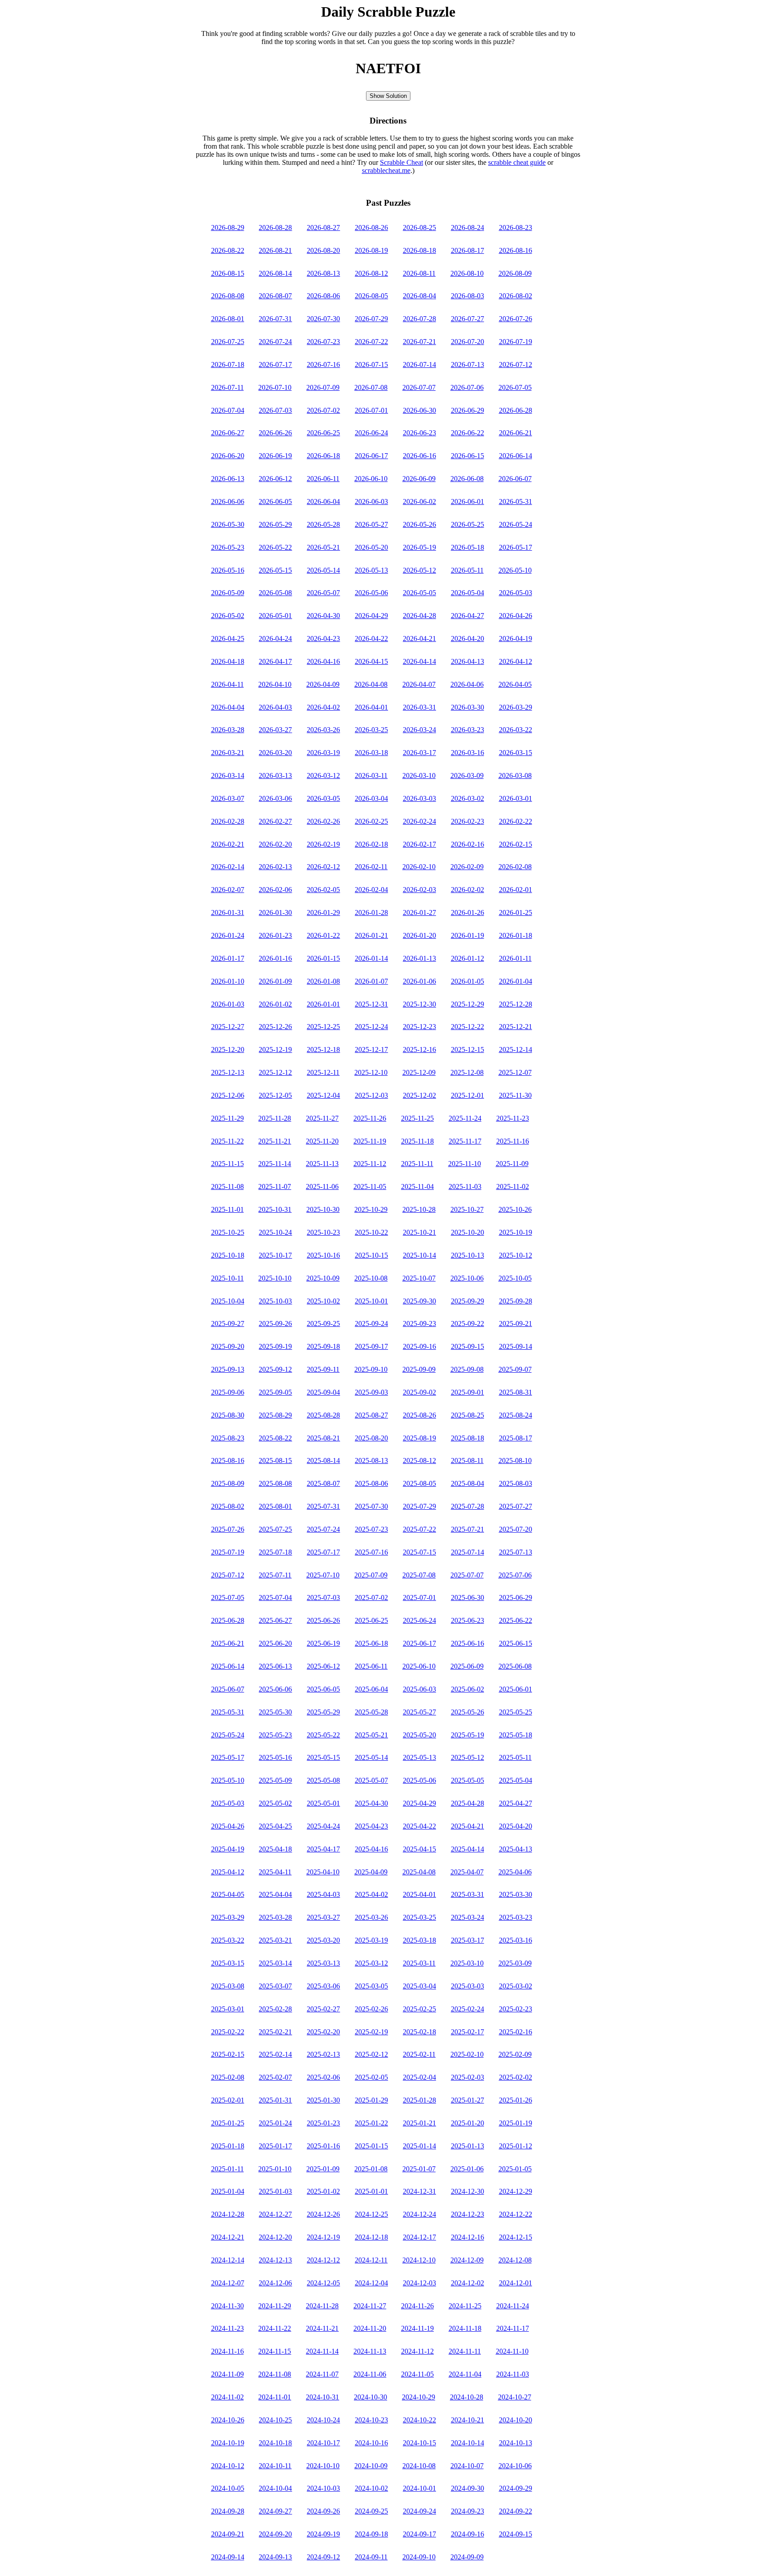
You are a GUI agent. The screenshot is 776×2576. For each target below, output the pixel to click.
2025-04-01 (419, 1894)
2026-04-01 (371, 707)
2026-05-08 (275, 593)
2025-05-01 (323, 1803)
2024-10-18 (275, 2443)
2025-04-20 (516, 1826)
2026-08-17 (467, 250)
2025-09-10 (371, 1369)
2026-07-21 (419, 342)
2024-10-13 (516, 2443)
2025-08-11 (467, 1460)
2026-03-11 (371, 775)
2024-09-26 (323, 2511)
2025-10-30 (323, 1209)
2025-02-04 (419, 2077)
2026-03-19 (323, 753)
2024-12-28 (228, 2214)
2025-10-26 (515, 1209)
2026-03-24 (419, 730)
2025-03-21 (275, 1940)
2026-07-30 (323, 319)
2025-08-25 (467, 1415)
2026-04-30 (323, 616)
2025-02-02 (516, 2077)
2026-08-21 (275, 250)
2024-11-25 (465, 2306)
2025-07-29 (419, 1506)
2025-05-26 (467, 1712)
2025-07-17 (323, 1552)
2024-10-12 (228, 2466)
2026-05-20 (371, 547)
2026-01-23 (275, 935)
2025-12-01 (467, 1095)
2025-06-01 (516, 1689)
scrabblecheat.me (386, 170)
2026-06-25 (323, 433)
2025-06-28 (228, 1620)
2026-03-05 (323, 798)
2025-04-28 (467, 1803)
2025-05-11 (515, 1757)
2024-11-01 (275, 2397)
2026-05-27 (371, 524)
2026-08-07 (275, 296)
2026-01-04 (516, 981)
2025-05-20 (419, 1735)
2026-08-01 (228, 319)
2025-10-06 (467, 1278)
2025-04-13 (516, 1849)
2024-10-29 (419, 2397)
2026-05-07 (323, 593)
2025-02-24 (467, 2009)
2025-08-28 (323, 1415)
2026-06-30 (419, 410)
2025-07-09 (371, 1575)
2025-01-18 (228, 2146)
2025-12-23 (419, 1027)
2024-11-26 (417, 2306)
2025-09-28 (516, 1301)
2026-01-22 (323, 935)
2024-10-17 (323, 2443)
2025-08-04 (467, 1483)
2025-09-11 (323, 1369)
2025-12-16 (419, 1049)
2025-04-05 (228, 1894)
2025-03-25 (419, 1917)
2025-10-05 (515, 1278)
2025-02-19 (371, 2032)
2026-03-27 (275, 730)
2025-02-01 (228, 2100)
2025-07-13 (516, 1552)
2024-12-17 (419, 2237)
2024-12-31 (419, 2191)
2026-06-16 (419, 456)
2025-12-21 (516, 1027)
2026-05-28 (323, 524)
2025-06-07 (228, 1689)
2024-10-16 (371, 2443)
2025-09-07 (515, 1369)
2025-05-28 (371, 1712)
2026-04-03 (275, 707)
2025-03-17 (467, 1940)
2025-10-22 (371, 1232)
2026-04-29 (371, 616)
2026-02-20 (275, 844)
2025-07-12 (228, 1575)
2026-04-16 (323, 661)
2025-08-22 (275, 1438)
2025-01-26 (516, 2100)
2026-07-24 (275, 342)
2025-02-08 (228, 2077)
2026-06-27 (228, 433)
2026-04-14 (419, 661)
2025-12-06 (228, 1095)
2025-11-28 (275, 1118)
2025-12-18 (323, 1049)
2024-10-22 (419, 2420)
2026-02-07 (228, 890)
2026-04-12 (516, 661)
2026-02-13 (275, 867)
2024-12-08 (515, 2260)
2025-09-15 (467, 1346)
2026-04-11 (227, 684)
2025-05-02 (275, 1803)
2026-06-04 (323, 502)
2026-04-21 (419, 638)
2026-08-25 (419, 228)
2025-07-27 (516, 1506)
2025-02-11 (419, 2054)
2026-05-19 (419, 547)
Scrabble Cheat (401, 162)
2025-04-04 (275, 1894)
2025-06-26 (323, 1620)
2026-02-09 (467, 867)
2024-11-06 (370, 2374)
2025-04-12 (228, 1872)
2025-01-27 (467, 2100)
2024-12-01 (516, 2283)
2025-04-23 (371, 1826)
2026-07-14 (419, 365)
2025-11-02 (513, 1186)
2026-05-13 (371, 570)
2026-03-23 (467, 730)
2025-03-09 (515, 1963)
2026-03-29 (516, 707)
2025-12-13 (228, 1072)
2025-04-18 (275, 1849)
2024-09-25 (371, 2511)
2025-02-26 (371, 2009)
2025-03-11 (419, 1963)
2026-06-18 (323, 456)
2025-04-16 (371, 1849)
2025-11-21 (275, 1141)
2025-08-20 (371, 1438)
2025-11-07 (275, 1186)
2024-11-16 (227, 2351)
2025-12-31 (371, 1004)
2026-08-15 (228, 273)
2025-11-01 (227, 1209)
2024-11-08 (275, 2374)
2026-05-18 (467, 547)
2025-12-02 (419, 1095)
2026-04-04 (228, 707)
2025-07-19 (228, 1552)
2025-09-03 (371, 1392)
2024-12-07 (228, 2283)
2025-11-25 (417, 1118)
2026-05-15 (275, 570)
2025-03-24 (467, 1917)
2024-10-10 (323, 2466)
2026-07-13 (467, 365)
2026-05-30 (228, 524)
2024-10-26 (228, 2420)
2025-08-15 (275, 1460)
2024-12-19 (323, 2237)
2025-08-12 (419, 1460)
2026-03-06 (275, 798)
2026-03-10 (419, 775)
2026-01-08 (323, 981)
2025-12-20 (228, 1049)
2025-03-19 (371, 1940)
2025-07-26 (228, 1529)
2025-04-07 (467, 1872)
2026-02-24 (419, 821)
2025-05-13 (419, 1757)
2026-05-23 (228, 547)
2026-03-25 (371, 730)
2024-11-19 (417, 2328)
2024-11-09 (227, 2374)
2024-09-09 (467, 2557)
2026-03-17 (419, 753)
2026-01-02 (275, 1004)
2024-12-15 (516, 2237)
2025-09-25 (323, 1323)
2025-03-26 (371, 1917)
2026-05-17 (516, 547)
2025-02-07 (275, 2077)
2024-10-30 (370, 2397)
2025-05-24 (228, 1735)
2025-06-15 (516, 1643)
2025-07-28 (467, 1506)
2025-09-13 (228, 1369)
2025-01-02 (323, 2191)
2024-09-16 (467, 2534)
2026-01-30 (275, 912)
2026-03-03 (419, 798)
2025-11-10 (465, 1164)
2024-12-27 (275, 2214)
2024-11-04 (465, 2374)
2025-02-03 (467, 2077)
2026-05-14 (323, 570)
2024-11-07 (322, 2374)
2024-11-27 (370, 2306)
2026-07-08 (371, 387)
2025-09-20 (228, 1346)
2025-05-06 (419, 1780)
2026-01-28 (371, 912)
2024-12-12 (323, 2260)
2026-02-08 (515, 867)
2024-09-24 (419, 2511)
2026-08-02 (516, 296)
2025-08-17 (516, 1438)
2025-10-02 (323, 1301)
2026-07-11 (227, 387)
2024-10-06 (515, 2466)
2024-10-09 (371, 2466)
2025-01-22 (371, 2123)
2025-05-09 (275, 1780)
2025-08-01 (275, 1506)
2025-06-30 (467, 1597)
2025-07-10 (323, 1575)
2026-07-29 (371, 319)
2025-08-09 (228, 1483)
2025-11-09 (512, 1164)
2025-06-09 (467, 1666)
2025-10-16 (323, 1255)
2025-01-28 (419, 2100)
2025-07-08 (419, 1575)
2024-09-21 (228, 2534)
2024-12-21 (228, 2237)
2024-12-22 (516, 2214)
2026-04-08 (371, 684)
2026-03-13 (275, 775)
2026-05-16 (228, 570)
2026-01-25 (516, 912)
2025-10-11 (227, 1278)
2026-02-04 (371, 890)
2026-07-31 (275, 319)
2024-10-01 (419, 2488)
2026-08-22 (228, 250)
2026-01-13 (419, 958)
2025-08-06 (371, 1483)
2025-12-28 (516, 1004)
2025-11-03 (465, 1186)
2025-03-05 (371, 1986)
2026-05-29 (275, 524)
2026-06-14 (516, 456)
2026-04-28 (419, 616)
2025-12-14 (516, 1049)
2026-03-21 (228, 753)
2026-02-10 (419, 867)
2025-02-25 (419, 2009)
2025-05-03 (228, 1803)
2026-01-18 (516, 935)
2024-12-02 (467, 2283)
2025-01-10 (275, 2169)
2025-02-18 (419, 2032)
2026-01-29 (323, 912)
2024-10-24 (323, 2420)
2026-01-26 (467, 912)
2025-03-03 (467, 1986)
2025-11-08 (227, 1186)
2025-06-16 (467, 1643)
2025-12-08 (467, 1072)
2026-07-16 (323, 365)
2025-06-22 (516, 1620)
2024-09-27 (275, 2511)
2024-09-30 (467, 2488)
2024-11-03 (513, 2374)
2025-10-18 (228, 1255)
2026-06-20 (228, 456)
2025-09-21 (516, 1323)
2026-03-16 (467, 753)
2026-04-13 (467, 661)
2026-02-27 (275, 821)
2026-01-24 (228, 935)
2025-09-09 (419, 1369)
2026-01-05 (467, 981)
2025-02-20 (323, 2032)
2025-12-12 (275, 1072)
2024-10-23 (371, 2420)
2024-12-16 (467, 2237)
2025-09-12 (275, 1369)
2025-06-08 (515, 1666)
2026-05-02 (228, 616)
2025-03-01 (228, 2009)
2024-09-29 (516, 2488)
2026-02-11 (371, 867)
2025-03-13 (323, 1963)
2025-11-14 (275, 1164)
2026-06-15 (467, 456)
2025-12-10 (371, 1072)
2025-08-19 (419, 1438)
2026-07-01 (371, 410)
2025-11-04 (417, 1186)
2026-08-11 (419, 273)
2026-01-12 (467, 958)
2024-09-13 (275, 2557)
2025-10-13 (467, 1255)
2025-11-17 (465, 1141)
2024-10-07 (467, 2466)
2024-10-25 (275, 2420)
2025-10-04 (228, 1301)
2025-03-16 (516, 1940)
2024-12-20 (275, 2237)
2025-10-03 (275, 1301)
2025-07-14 (467, 1552)
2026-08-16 (516, 250)
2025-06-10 (419, 1666)
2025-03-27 (323, 1917)
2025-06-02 (467, 1689)
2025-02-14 (275, 2054)
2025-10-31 (275, 1209)
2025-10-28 (419, 1209)
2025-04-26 (228, 1826)
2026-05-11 (467, 570)
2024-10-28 (467, 2397)
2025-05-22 (323, 1735)
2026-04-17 (275, 661)
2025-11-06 (322, 1186)
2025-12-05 (275, 1095)
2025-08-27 (371, 1415)
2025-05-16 (275, 1757)
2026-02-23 (467, 821)
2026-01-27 (419, 912)
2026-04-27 (467, 616)
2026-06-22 (467, 433)
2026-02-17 (419, 844)
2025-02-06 (323, 2077)
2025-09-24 (371, 1323)
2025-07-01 (419, 1597)
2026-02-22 (516, 821)
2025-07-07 (467, 1575)
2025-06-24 (419, 1620)
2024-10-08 (419, 2466)
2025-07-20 (516, 1529)
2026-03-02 (467, 798)
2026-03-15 (516, 753)
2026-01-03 (228, 1004)
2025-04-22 (419, 1826)
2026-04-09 (323, 684)
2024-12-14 (228, 2260)
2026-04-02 (323, 707)
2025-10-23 (323, 1232)
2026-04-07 (419, 684)
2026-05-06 (371, 593)
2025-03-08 (228, 1986)
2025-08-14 (323, 1460)
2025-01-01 (371, 2191)
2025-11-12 (370, 1164)
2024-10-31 (322, 2397)
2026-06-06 (228, 502)
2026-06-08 (467, 479)
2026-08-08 (228, 296)
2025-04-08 (419, 1872)
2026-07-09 (323, 387)
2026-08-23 (516, 228)
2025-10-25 (228, 1232)
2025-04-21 (467, 1826)
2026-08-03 (467, 296)
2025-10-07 (419, 1278)
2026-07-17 (275, 365)
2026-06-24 (371, 433)
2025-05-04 (516, 1780)
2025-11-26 (370, 1118)
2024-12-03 (419, 2283)
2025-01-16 (323, 2146)
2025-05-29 (323, 1712)
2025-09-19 (275, 1346)
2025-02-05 (371, 2077)
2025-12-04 (323, 1095)
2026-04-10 (275, 684)
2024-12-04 (371, 2283)
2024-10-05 (228, 2488)
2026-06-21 (516, 433)
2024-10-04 (275, 2488)
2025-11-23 (513, 1118)
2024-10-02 (371, 2488)
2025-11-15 (227, 1164)
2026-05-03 (516, 593)
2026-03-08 (515, 775)
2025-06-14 (228, 1666)
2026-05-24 (516, 524)
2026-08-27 (323, 228)
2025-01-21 (419, 2123)
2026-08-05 (371, 296)
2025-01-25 (228, 2123)
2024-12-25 (371, 2214)
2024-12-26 (323, 2214)
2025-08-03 (516, 1483)
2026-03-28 (228, 730)
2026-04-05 (515, 684)
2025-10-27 (467, 1209)
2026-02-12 (323, 867)
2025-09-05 (275, 1392)
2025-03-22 (228, 1940)
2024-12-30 (467, 2191)
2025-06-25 (371, 1620)
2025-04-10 (323, 1872)
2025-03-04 (419, 1986)
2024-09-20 (275, 2534)
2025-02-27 (323, 2009)
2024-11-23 (227, 2328)
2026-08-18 (419, 250)
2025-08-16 (228, 1460)
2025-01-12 (516, 2146)
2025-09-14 (516, 1346)
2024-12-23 (467, 2214)
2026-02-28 (228, 821)
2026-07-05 (515, 387)
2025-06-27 (275, 1620)
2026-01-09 (275, 981)
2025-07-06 (515, 1575)
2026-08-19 (371, 250)
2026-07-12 (516, 365)
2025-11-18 (417, 1141)
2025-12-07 (515, 1072)
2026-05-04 (467, 593)
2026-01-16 (275, 958)
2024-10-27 (515, 2397)
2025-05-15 (323, 1757)
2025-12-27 (228, 1027)
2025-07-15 (419, 1552)
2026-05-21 (323, 547)
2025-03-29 (228, 1917)
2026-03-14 (228, 775)
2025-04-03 (323, 1894)
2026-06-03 (371, 502)
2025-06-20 (275, 1643)
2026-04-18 (228, 661)
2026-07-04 (228, 410)
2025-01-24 (275, 2123)
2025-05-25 (516, 1712)
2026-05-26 (419, 524)
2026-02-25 (371, 821)
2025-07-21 (467, 1529)
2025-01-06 (467, 2169)
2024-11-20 (370, 2328)
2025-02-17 (467, 2032)
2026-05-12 (419, 570)
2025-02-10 (467, 2054)
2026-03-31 (419, 707)
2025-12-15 (467, 1049)
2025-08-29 (275, 1415)
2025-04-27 (516, 1803)
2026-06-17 (371, 456)
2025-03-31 (467, 1894)
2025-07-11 (275, 1575)
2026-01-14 (371, 958)
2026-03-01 (516, 798)
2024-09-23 (467, 2511)
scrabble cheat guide (517, 162)
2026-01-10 (228, 981)
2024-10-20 (516, 2420)
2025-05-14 (371, 1757)
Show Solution (388, 96)
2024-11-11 (465, 2351)
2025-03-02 (516, 1986)
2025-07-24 (323, 1529)
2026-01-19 (467, 935)
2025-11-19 (370, 1141)
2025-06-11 (371, 1666)
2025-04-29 (419, 1803)
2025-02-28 (275, 2009)
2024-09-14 (228, 2557)
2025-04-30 (371, 1803)
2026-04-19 (516, 638)
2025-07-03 (323, 1597)
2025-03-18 (419, 1940)
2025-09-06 (228, 1392)
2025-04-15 (419, 1849)
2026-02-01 (516, 890)
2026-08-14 (275, 273)
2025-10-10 (275, 1278)
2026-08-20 (323, 250)
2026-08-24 (467, 228)
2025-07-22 (419, 1529)
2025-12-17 (371, 1049)
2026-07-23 (323, 342)
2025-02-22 (228, 2032)
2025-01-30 (323, 2100)
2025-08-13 (371, 1460)
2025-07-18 (275, 1552)
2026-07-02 (323, 410)
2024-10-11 (275, 2466)
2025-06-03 (419, 1689)
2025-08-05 (419, 1483)
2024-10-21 (467, 2420)
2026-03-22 (516, 730)
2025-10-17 (275, 1255)
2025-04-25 (275, 1826)
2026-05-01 (275, 616)
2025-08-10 (515, 1460)
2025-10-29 (371, 1209)
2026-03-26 (323, 730)
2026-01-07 (371, 981)
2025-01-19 (516, 2123)
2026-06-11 (323, 479)
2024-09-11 (371, 2557)
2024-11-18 (465, 2328)
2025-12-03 (371, 1095)
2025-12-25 (323, 1027)
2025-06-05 (323, 1689)
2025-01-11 (227, 2169)
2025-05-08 (323, 1780)
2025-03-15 (228, 1963)
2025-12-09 (419, 1072)
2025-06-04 (371, 1689)
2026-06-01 (467, 502)
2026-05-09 (228, 593)
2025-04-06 (515, 1872)
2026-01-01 (323, 1004)
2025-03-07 (275, 1986)
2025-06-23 (467, 1620)
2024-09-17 (419, 2534)
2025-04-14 (467, 1849)
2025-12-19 (275, 1049)
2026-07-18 (228, 365)
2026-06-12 (275, 479)
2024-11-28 (322, 2306)
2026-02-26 (323, 821)
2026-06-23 (419, 433)
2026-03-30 (467, 707)
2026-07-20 (467, 342)
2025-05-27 (419, 1712)
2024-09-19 (323, 2534)
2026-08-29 (228, 228)
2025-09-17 (371, 1346)
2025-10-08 (371, 1278)
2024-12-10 (419, 2260)
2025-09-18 (323, 1346)
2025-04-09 (371, 1872)
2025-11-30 (515, 1095)
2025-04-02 (371, 1894)
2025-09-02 (419, 1392)
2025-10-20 (467, 1232)
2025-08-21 (323, 1438)
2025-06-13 (275, 1666)
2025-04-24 (323, 1826)
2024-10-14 (467, 2443)
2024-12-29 (516, 2191)
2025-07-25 (275, 1529)
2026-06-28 (516, 410)
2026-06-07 (515, 479)
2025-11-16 (513, 1141)
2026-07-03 (275, 410)
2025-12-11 (323, 1072)
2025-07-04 (275, 1597)
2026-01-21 (371, 935)
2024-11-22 (275, 2328)
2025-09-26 (275, 1323)
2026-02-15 (516, 844)
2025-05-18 (516, 1735)
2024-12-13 (275, 2260)
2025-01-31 (275, 2100)
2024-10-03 (323, 2488)
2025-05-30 (275, 1712)
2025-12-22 (467, 1027)
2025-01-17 (275, 2146)
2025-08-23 (228, 1438)
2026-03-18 (371, 753)
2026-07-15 (371, 365)
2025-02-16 (516, 2032)
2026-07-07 (419, 387)
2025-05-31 (228, 1712)
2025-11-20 (322, 1141)
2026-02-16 (467, 844)
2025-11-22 (227, 1141)
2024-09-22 (516, 2511)
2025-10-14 (419, 1255)
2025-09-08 (467, 1369)
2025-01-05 (515, 2169)
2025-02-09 (515, 2054)
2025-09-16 (419, 1346)
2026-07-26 (516, 319)
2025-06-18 (371, 1643)
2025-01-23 (323, 2123)
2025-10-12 (516, 1255)
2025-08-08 (275, 1483)
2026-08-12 (371, 273)
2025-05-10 (228, 1780)
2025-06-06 (275, 1689)
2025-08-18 (467, 1438)
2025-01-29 (371, 2100)
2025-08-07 (323, 1483)
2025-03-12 (371, 1963)
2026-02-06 (275, 890)
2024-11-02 (227, 2397)
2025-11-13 (322, 1164)
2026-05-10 (515, 570)
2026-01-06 (419, 981)
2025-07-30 (371, 1506)
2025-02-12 (371, 2054)
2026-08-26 (371, 228)
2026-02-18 (371, 844)
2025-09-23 (419, 1323)
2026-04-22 (371, 638)
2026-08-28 (275, 228)
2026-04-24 (275, 638)
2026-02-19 (323, 844)
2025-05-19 (467, 1735)
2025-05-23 (275, 1735)
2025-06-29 (516, 1597)
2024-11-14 (322, 2351)
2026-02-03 (419, 890)
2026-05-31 (516, 502)
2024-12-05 (323, 2283)
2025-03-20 (323, 1940)
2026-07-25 (228, 342)
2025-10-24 (275, 1232)
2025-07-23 (371, 1529)
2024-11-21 (322, 2328)
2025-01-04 (228, 2191)
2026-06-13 (228, 479)
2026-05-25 (467, 524)
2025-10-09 (323, 1278)
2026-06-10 (371, 479)
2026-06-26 (275, 433)
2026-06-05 (275, 502)
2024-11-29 (275, 2306)
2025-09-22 (467, 1323)
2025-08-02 (228, 1506)
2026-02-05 (323, 890)
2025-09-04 (323, 1392)
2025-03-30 (516, 1894)
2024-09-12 (323, 2557)
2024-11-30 (227, 2306)
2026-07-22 (371, 342)
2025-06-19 (323, 1643)
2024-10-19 (228, 2443)
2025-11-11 (417, 1164)
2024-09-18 (371, 2534)
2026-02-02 (467, 890)
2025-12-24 (371, 1027)
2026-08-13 (323, 273)
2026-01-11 (515, 958)
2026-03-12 (323, 775)
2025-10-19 (516, 1232)
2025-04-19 (228, 1849)
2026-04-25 (228, 638)
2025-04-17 (323, 1849)
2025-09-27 (228, 1323)
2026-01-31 (228, 912)
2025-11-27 (322, 1118)
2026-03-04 (371, 798)
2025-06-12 (323, 1666)
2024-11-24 (513, 2306)
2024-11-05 (417, 2374)
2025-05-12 (467, 1757)
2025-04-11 (275, 1872)
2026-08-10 (467, 273)
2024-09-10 (419, 2557)
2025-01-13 (467, 2146)
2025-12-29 (467, 1004)
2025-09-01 (467, 1392)
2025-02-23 (516, 2009)
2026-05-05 (419, 593)
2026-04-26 (516, 616)
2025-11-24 (465, 1118)
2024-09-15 (516, 2534)
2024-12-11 (371, 2260)
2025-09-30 (419, 1301)
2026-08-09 (515, 273)
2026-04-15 (371, 661)
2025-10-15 (371, 1255)
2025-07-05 (228, 1597)
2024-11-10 (512, 2351)
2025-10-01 (371, 1301)
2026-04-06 (467, 684)
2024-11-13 (370, 2351)
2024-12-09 (467, 2260)
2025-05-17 (228, 1757)
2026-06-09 (419, 479)
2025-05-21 (371, 1735)
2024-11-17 (513, 2328)
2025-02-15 (228, 2054)
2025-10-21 (419, 1232)
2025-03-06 (323, 1986)
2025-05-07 (371, 1780)
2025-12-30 (419, 1004)
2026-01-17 (228, 958)
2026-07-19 (516, 342)
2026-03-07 (228, 798)
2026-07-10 (275, 387)
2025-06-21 (228, 1643)
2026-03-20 (275, 753)
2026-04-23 (323, 638)
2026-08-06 (323, 296)
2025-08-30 (228, 1415)
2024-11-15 (275, 2351)
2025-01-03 (275, 2191)
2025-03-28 (275, 1917)
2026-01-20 (419, 935)
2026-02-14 (228, 867)
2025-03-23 (516, 1917)
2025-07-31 (323, 1506)
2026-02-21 (228, 844)
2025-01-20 (467, 2123)
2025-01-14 (419, 2146)
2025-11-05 (370, 1186)
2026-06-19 (275, 456)
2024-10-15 (419, 2443)
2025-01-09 (323, 2169)
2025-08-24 (516, 1415)
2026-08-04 (419, 296)
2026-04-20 (467, 638)
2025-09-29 (467, 1301)
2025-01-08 (371, 2169)
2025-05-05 (467, 1780)
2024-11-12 (417, 2351)
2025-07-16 (371, 1552)
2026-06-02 (419, 502)
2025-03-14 (275, 1963)
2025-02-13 (323, 2054)
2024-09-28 (228, 2511)
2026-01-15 (323, 958)
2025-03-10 (467, 1963)
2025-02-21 (275, 2032)
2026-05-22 (275, 547)
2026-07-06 (467, 387)
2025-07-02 (371, 1597)
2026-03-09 (467, 775)
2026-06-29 (467, 410)
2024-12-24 (419, 2214)
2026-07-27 (467, 319)
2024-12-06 (275, 2283)
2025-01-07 (419, 2169)
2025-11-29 (227, 1118)
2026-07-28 (419, 319)
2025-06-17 (419, 1643)
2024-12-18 (371, 2237)
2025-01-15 (371, 2146)
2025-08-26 (419, 1415)
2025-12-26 (275, 1027)
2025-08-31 (516, 1392)
